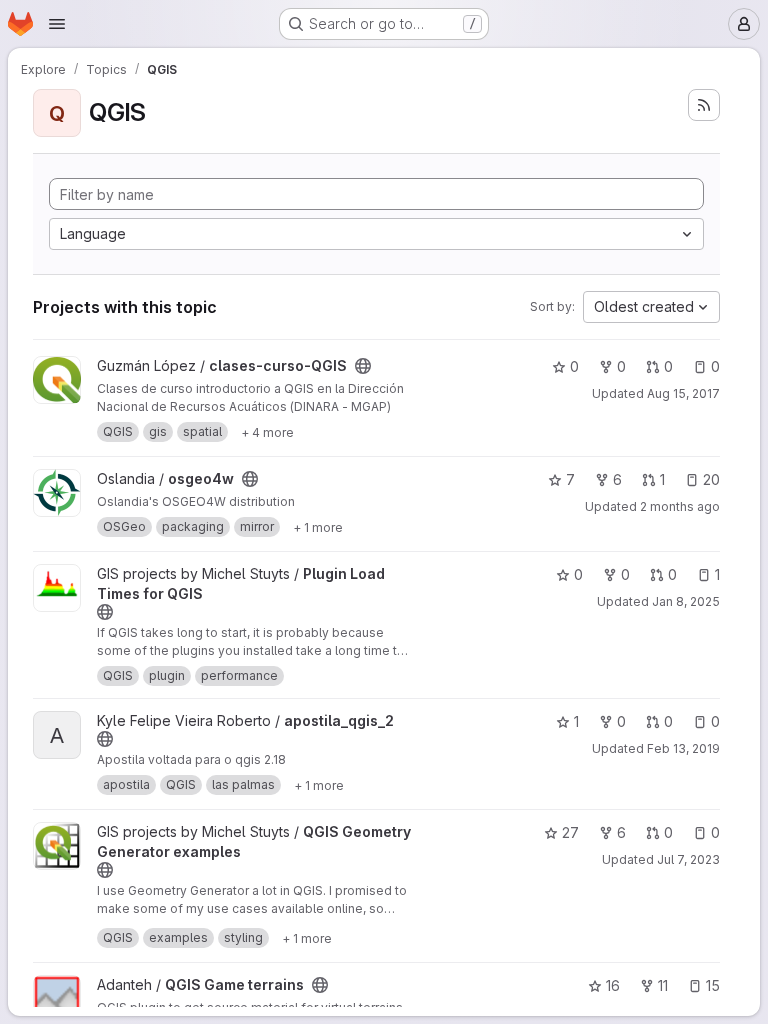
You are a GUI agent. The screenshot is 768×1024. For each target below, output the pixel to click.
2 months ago (680, 506)
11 (663, 985)
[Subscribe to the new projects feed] (704, 105)
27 (570, 832)
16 (613, 985)
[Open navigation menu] (57, 24)
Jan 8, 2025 (686, 601)
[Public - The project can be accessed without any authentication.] (363, 366)
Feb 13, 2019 (683, 748)
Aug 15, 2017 (683, 393)
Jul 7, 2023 (688, 859)
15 (713, 985)
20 (711, 479)
